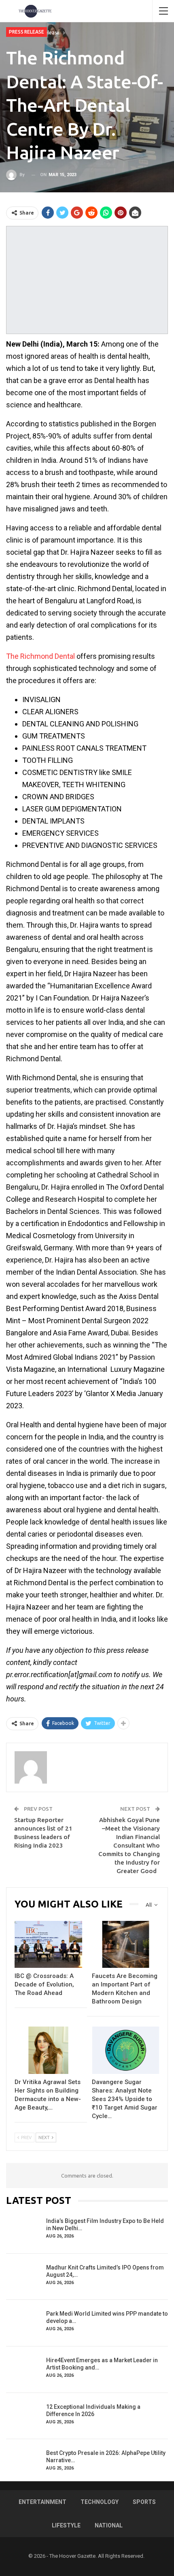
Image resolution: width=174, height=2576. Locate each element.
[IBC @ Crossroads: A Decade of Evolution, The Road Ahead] (48, 1945)
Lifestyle (66, 2525)
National (109, 2525)
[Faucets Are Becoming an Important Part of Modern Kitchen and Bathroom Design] (126, 1945)
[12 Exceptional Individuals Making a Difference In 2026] (23, 2416)
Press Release (27, 32)
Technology (100, 2502)
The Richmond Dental (40, 656)
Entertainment (42, 2502)
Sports (144, 2502)
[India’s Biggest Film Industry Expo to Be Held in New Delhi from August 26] (23, 2230)
